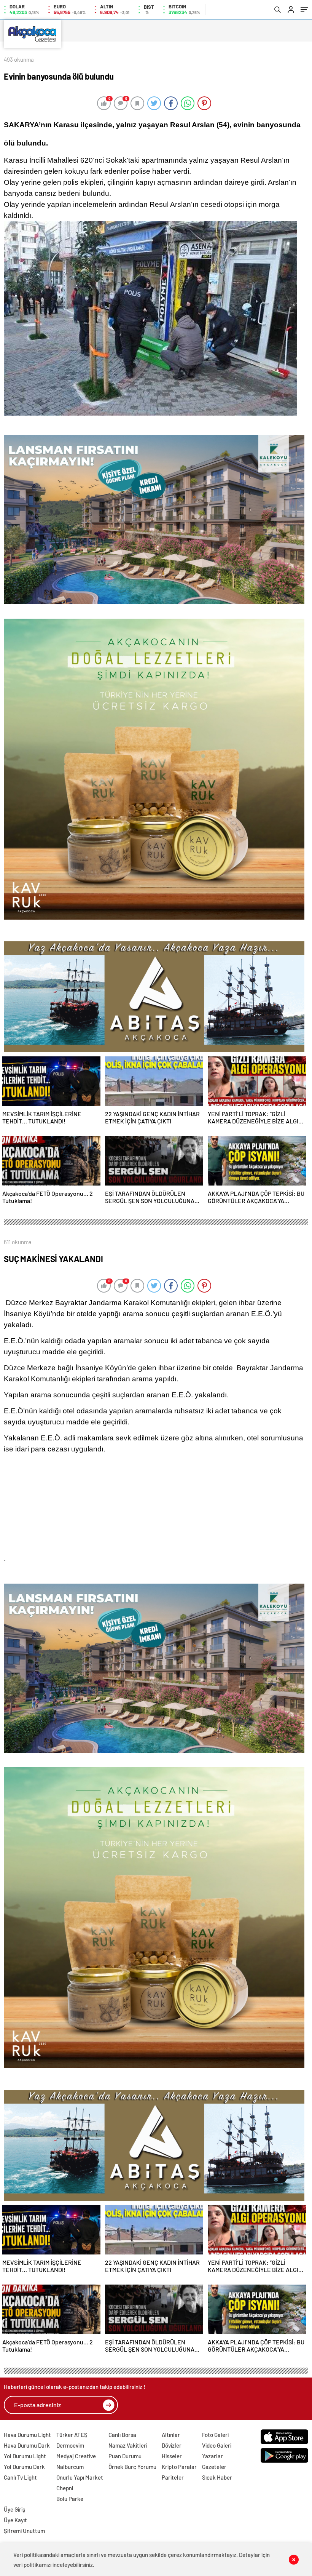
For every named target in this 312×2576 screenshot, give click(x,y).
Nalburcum (70, 2467)
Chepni (65, 2488)
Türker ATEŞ (72, 2435)
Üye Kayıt (15, 2520)
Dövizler (172, 2445)
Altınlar (171, 2435)
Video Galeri (217, 2445)
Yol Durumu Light (25, 2456)
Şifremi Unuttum (24, 2531)
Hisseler (172, 2456)
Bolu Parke (70, 2499)
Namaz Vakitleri (128, 2445)
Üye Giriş (14, 2509)
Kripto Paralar (179, 2467)
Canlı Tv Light (20, 2477)
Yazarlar (213, 2456)
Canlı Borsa (122, 2435)
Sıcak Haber (217, 2477)
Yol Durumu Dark (24, 2467)
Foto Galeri (215, 2435)
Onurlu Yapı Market (80, 2477)
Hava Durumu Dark (27, 2445)
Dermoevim (70, 2445)
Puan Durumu (125, 2456)
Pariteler (173, 2477)
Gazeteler (214, 2467)
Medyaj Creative (76, 2456)
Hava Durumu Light (27, 2435)
